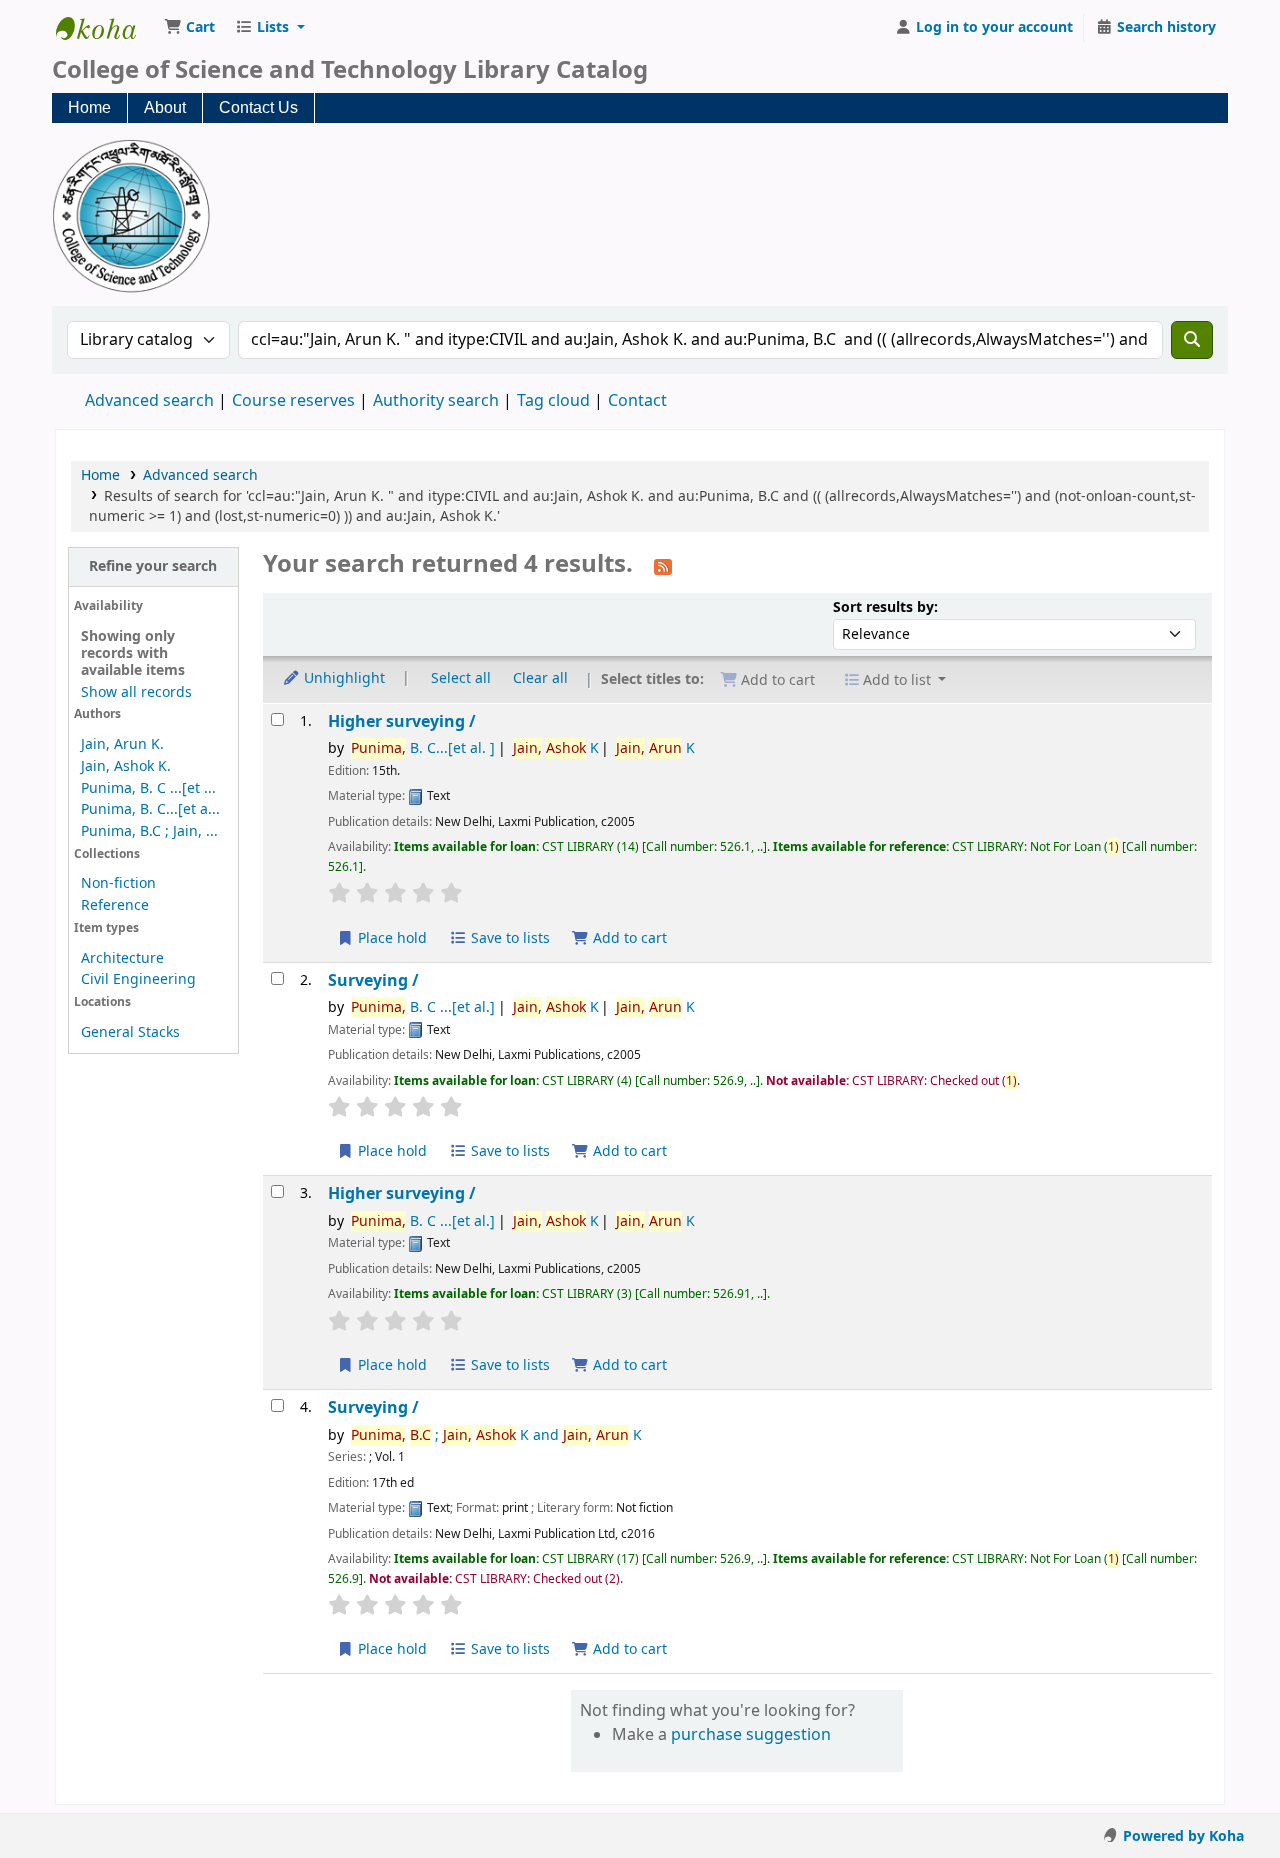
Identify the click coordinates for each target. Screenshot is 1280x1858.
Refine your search (153, 566)
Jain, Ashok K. (126, 766)
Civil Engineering (138, 979)
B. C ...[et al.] (423, 1007)
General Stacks (130, 1032)
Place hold (390, 938)
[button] (189, 28)
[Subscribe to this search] (663, 566)
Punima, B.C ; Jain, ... (149, 831)
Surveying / (373, 980)
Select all (461, 678)
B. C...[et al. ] (423, 748)
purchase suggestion (751, 1735)
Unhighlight (342, 678)
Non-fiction (118, 883)
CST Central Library (106, 28)
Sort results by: (885, 607)
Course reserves (293, 401)
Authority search (436, 401)
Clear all (540, 678)
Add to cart (628, 938)
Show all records (136, 692)
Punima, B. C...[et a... (150, 809)
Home (89, 107)
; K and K (496, 1435)
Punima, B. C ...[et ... (148, 788)
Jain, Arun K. (122, 744)
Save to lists (508, 938)
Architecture (122, 958)
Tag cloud (553, 401)
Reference (115, 905)
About (165, 107)
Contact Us (258, 107)
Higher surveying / (402, 721)
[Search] (1192, 340)
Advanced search (149, 401)
